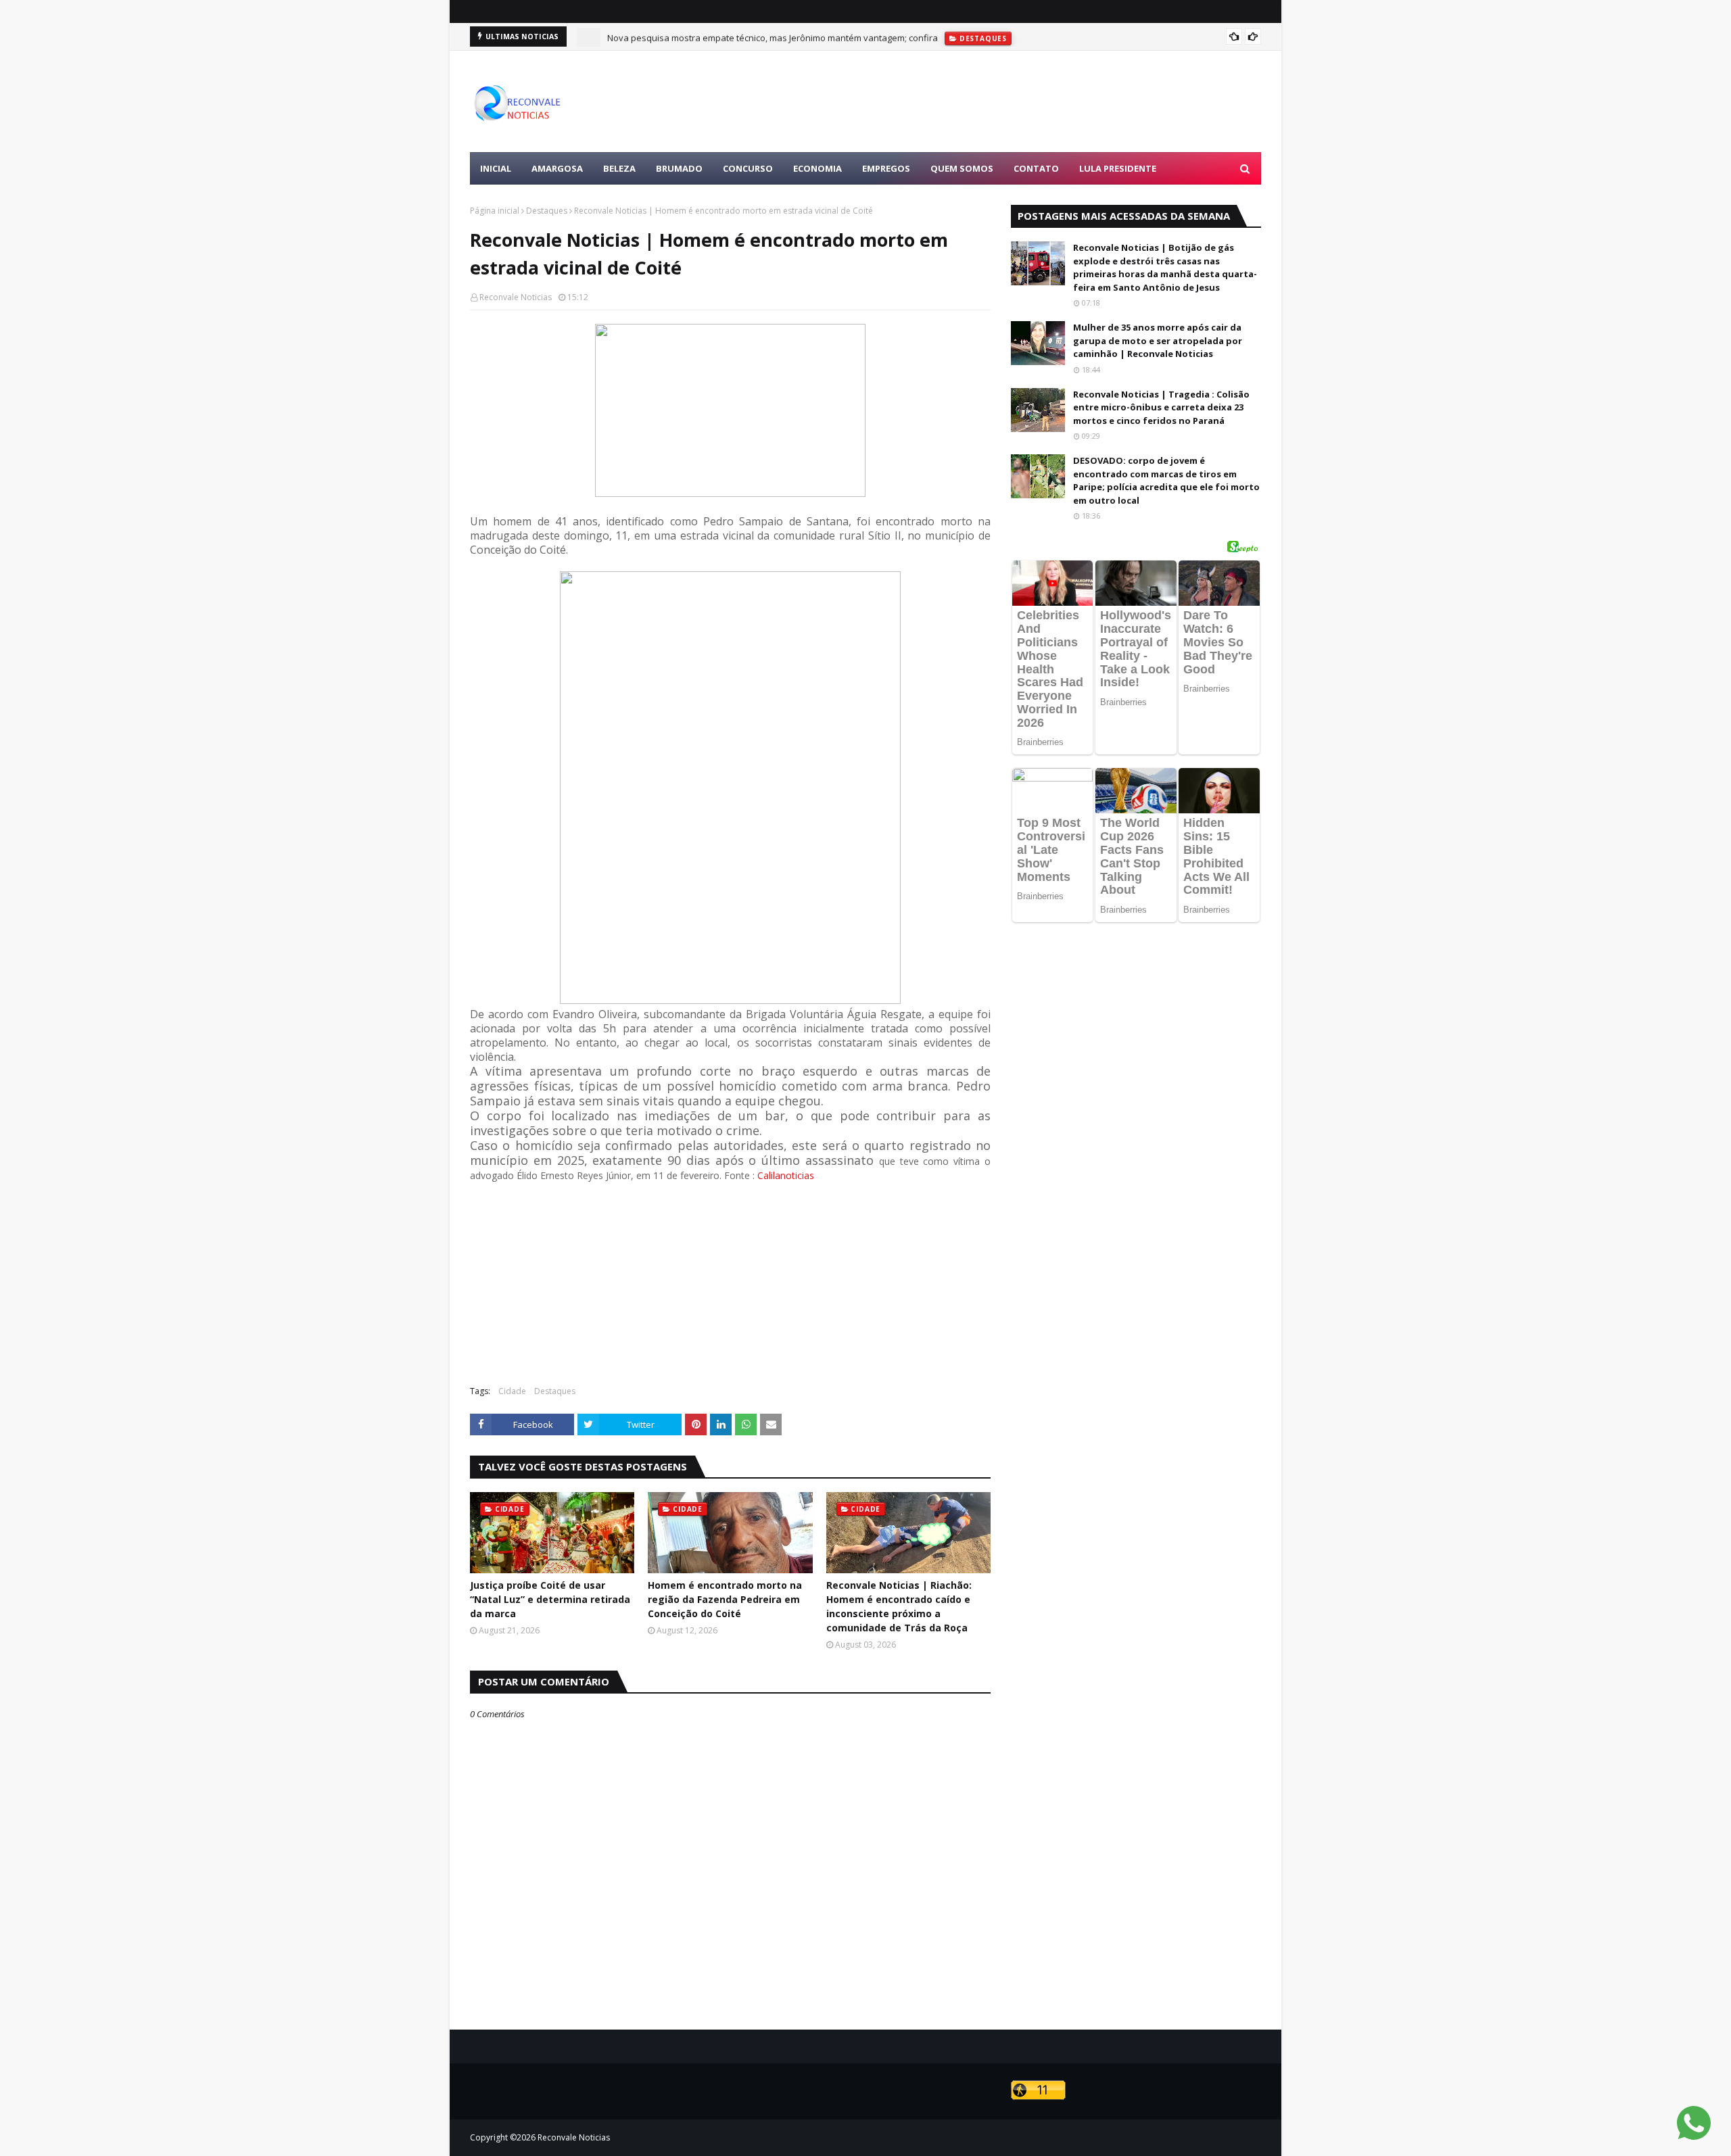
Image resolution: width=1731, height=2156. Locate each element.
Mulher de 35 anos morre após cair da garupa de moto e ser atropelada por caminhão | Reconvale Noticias (1158, 340)
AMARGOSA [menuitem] (557, 168)
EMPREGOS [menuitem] (886, 168)
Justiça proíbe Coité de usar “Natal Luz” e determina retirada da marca (550, 1599)
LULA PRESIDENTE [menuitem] (1118, 168)
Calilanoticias (786, 1175)
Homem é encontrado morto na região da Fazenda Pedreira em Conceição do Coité (725, 1599)
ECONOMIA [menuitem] (817, 168)
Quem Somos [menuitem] (962, 168)
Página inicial (495, 211)
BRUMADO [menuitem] (679, 168)
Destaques (547, 211)
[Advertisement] (1015, 101)
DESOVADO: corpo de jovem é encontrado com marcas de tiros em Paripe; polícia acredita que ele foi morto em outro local (1166, 480)
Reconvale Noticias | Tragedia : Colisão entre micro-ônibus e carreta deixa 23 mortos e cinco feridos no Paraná (1161, 407)
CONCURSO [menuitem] (748, 168)
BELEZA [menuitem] (619, 168)
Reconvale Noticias (516, 297)
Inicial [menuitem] (496, 168)
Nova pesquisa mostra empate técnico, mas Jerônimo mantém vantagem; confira (773, 37)
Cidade (512, 1391)
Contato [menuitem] (1036, 168)
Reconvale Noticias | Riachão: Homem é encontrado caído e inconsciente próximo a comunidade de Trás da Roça (899, 1606)
